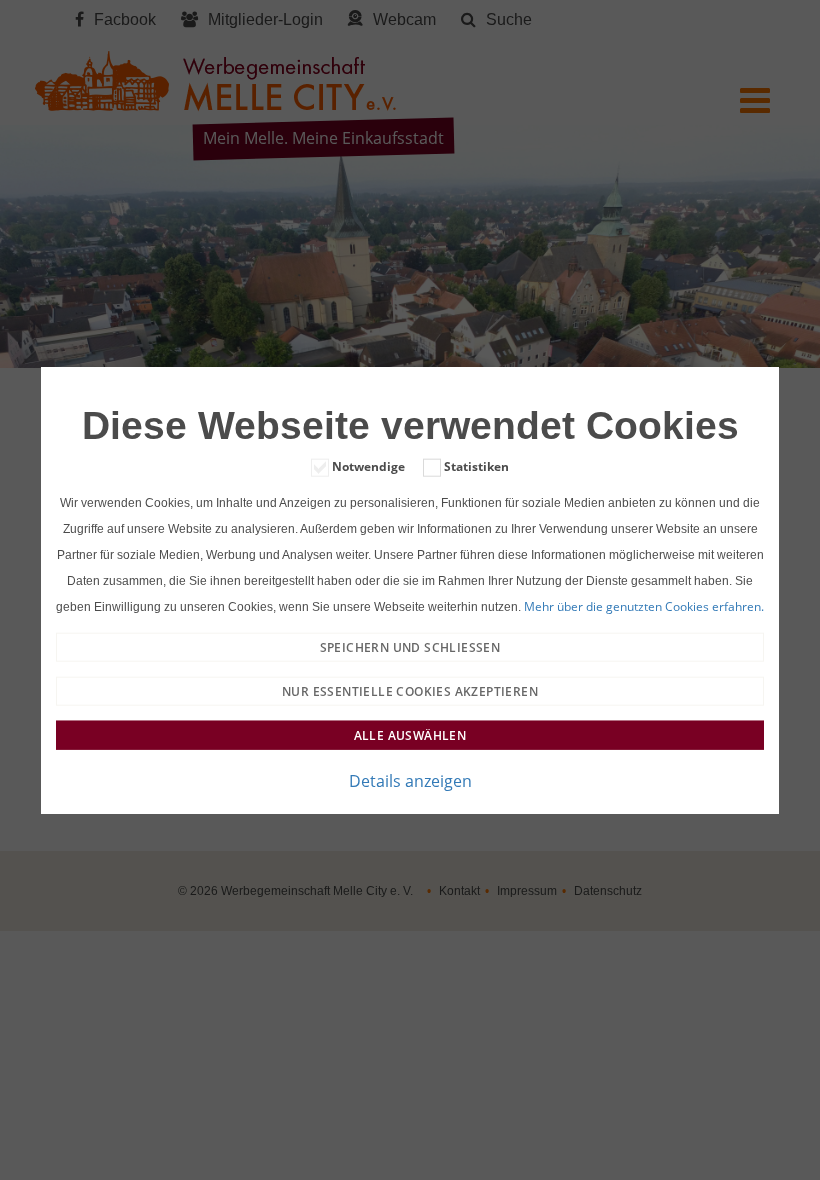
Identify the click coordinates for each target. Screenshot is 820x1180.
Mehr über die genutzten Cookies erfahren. (644, 606)
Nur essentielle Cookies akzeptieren (410, 691)
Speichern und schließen (410, 647)
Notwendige (368, 466)
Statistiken (476, 466)
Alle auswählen (410, 735)
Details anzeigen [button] (410, 780)
